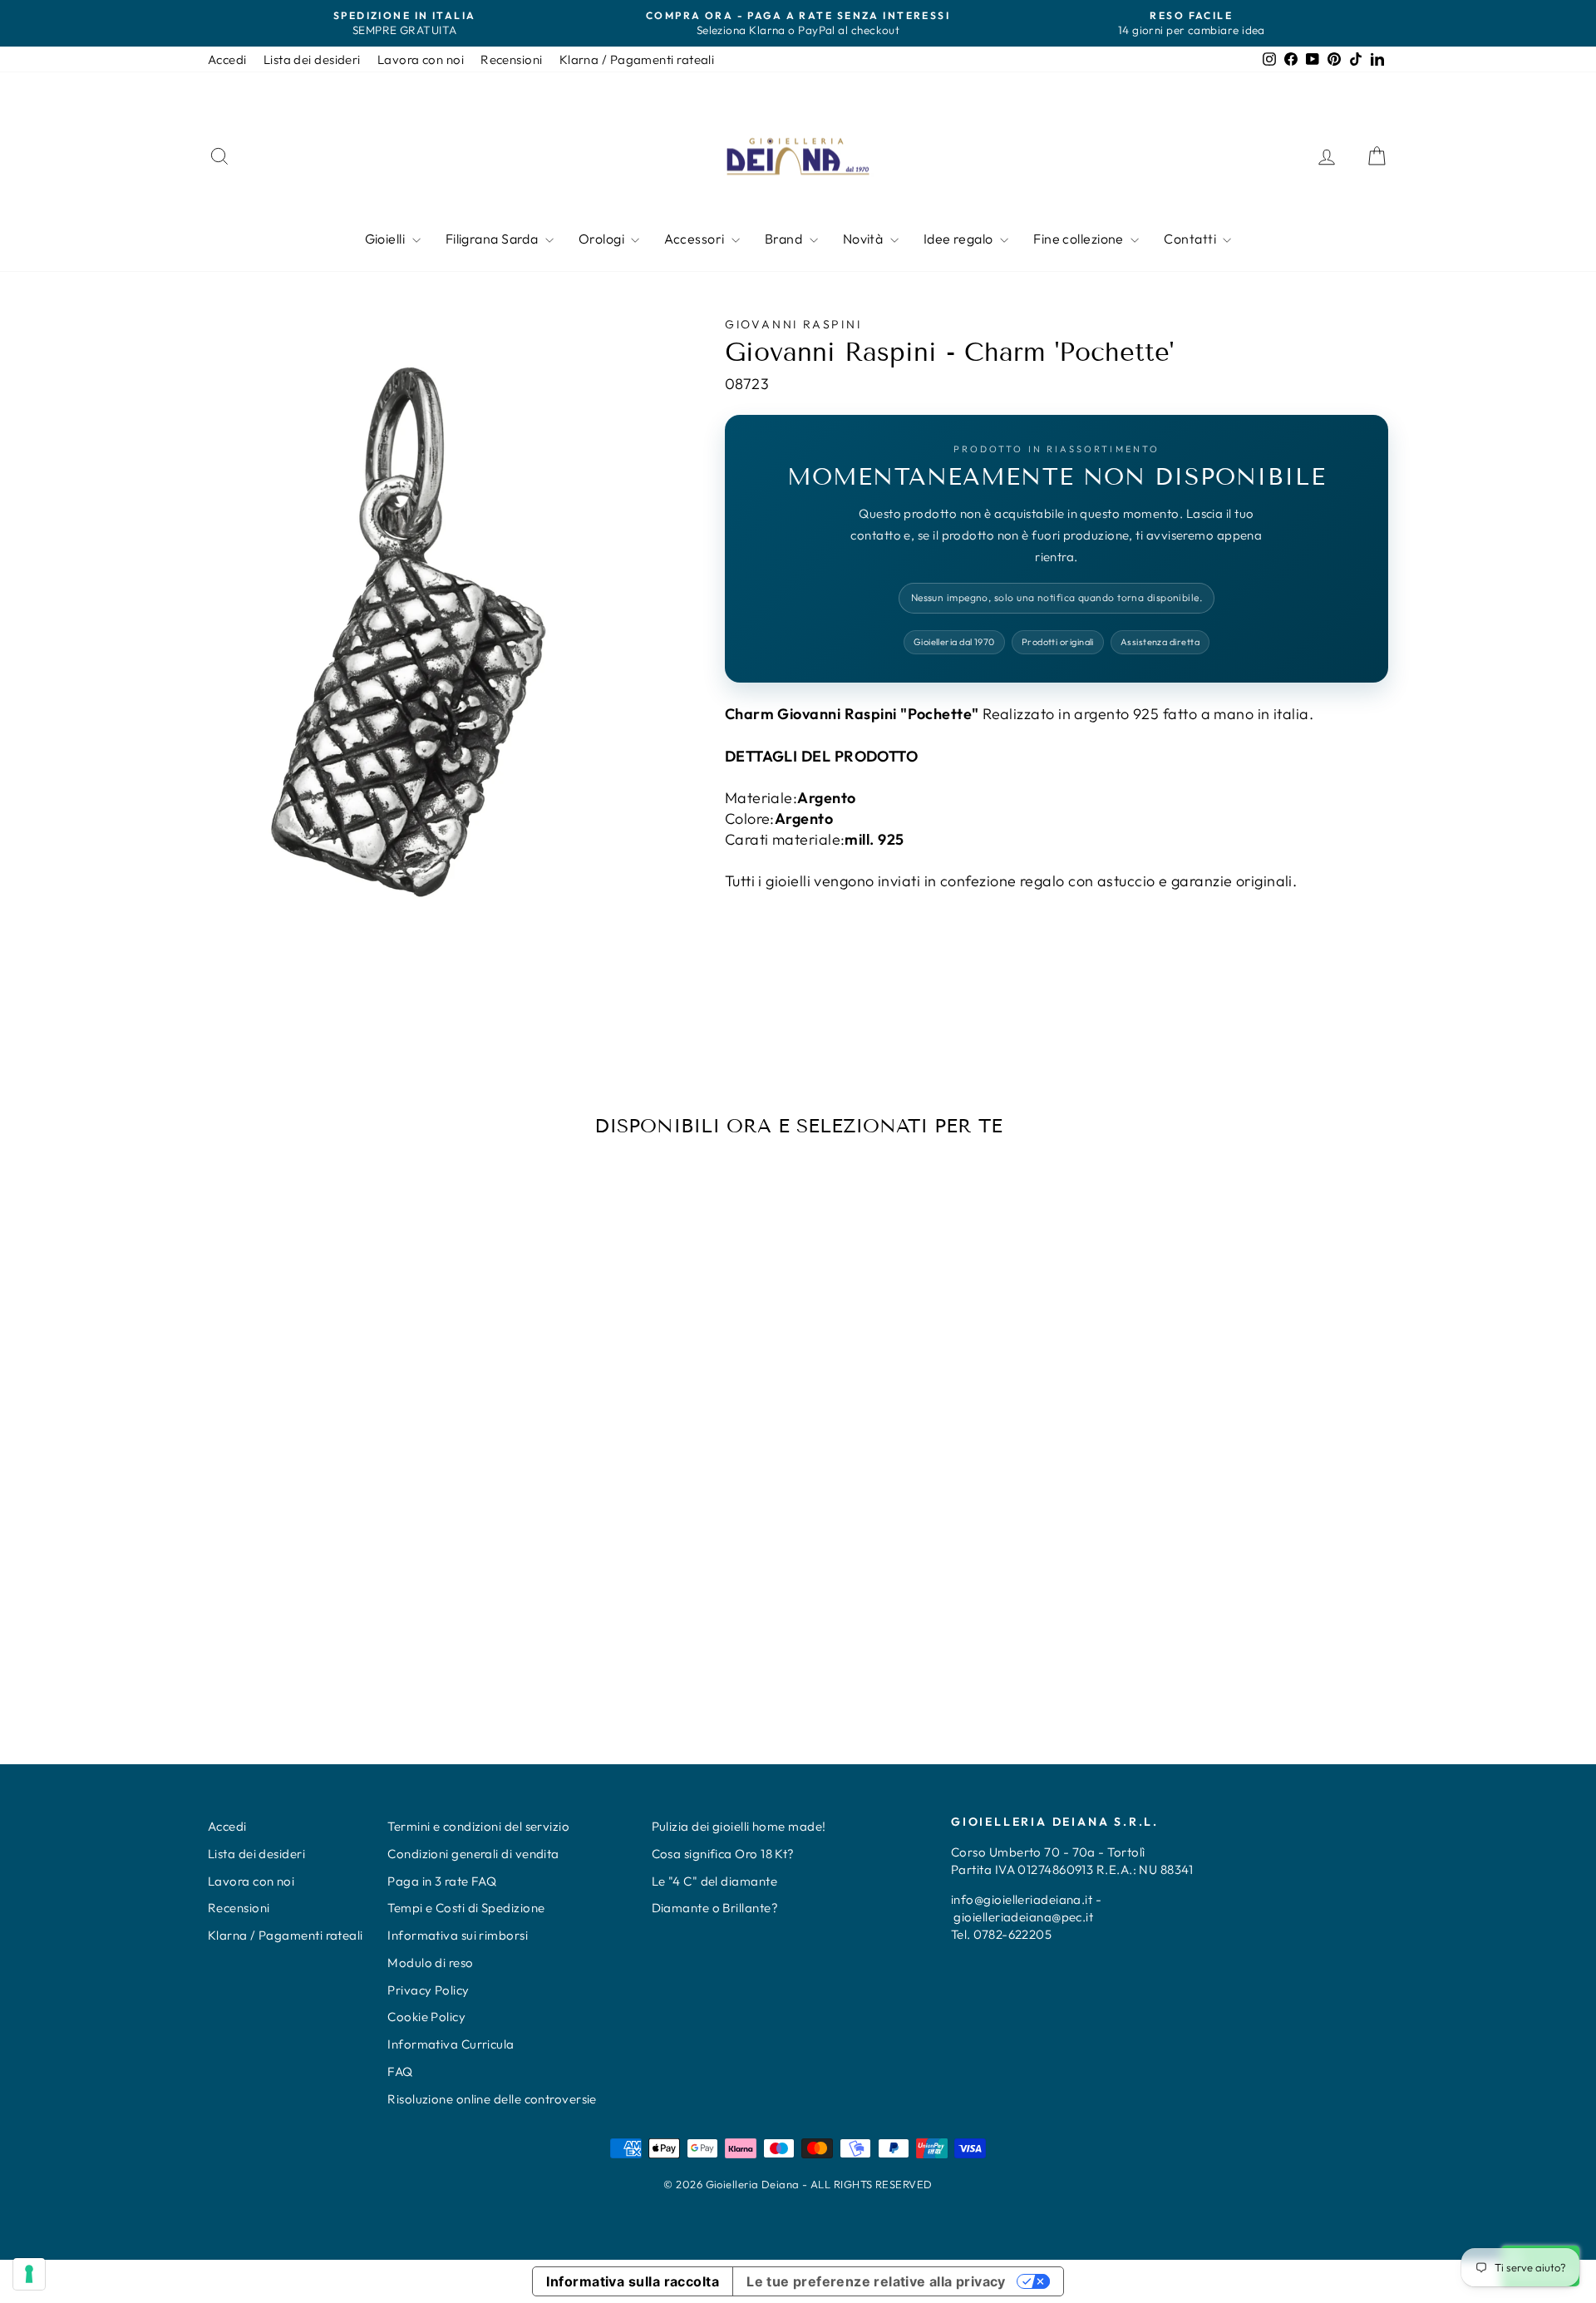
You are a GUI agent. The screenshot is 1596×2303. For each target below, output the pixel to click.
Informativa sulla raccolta (633, 2281)
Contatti (1191, 239)
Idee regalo (960, 239)
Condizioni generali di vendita (473, 1854)
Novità (864, 239)
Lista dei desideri (312, 59)
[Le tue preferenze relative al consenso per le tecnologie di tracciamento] (29, 2274)
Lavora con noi (421, 59)
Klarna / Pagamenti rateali (637, 59)
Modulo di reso (430, 1963)
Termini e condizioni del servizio (478, 1826)
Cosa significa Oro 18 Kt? (723, 1854)
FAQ (400, 2071)
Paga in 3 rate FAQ (442, 1881)
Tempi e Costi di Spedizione (466, 1908)
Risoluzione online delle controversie (492, 2099)
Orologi (603, 239)
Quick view (348, 1572)
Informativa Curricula (451, 2044)
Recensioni (512, 59)
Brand (785, 239)
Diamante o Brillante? (715, 1908)
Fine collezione (1080, 239)
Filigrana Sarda (493, 239)
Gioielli (387, 239)
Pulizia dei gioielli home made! (739, 1826)
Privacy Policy (428, 1990)
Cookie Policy (426, 2017)
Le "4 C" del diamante (714, 1881)
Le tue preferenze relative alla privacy (876, 2281)
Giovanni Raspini (793, 324)
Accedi (227, 59)
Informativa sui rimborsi (458, 1935)
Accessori (696, 239)
